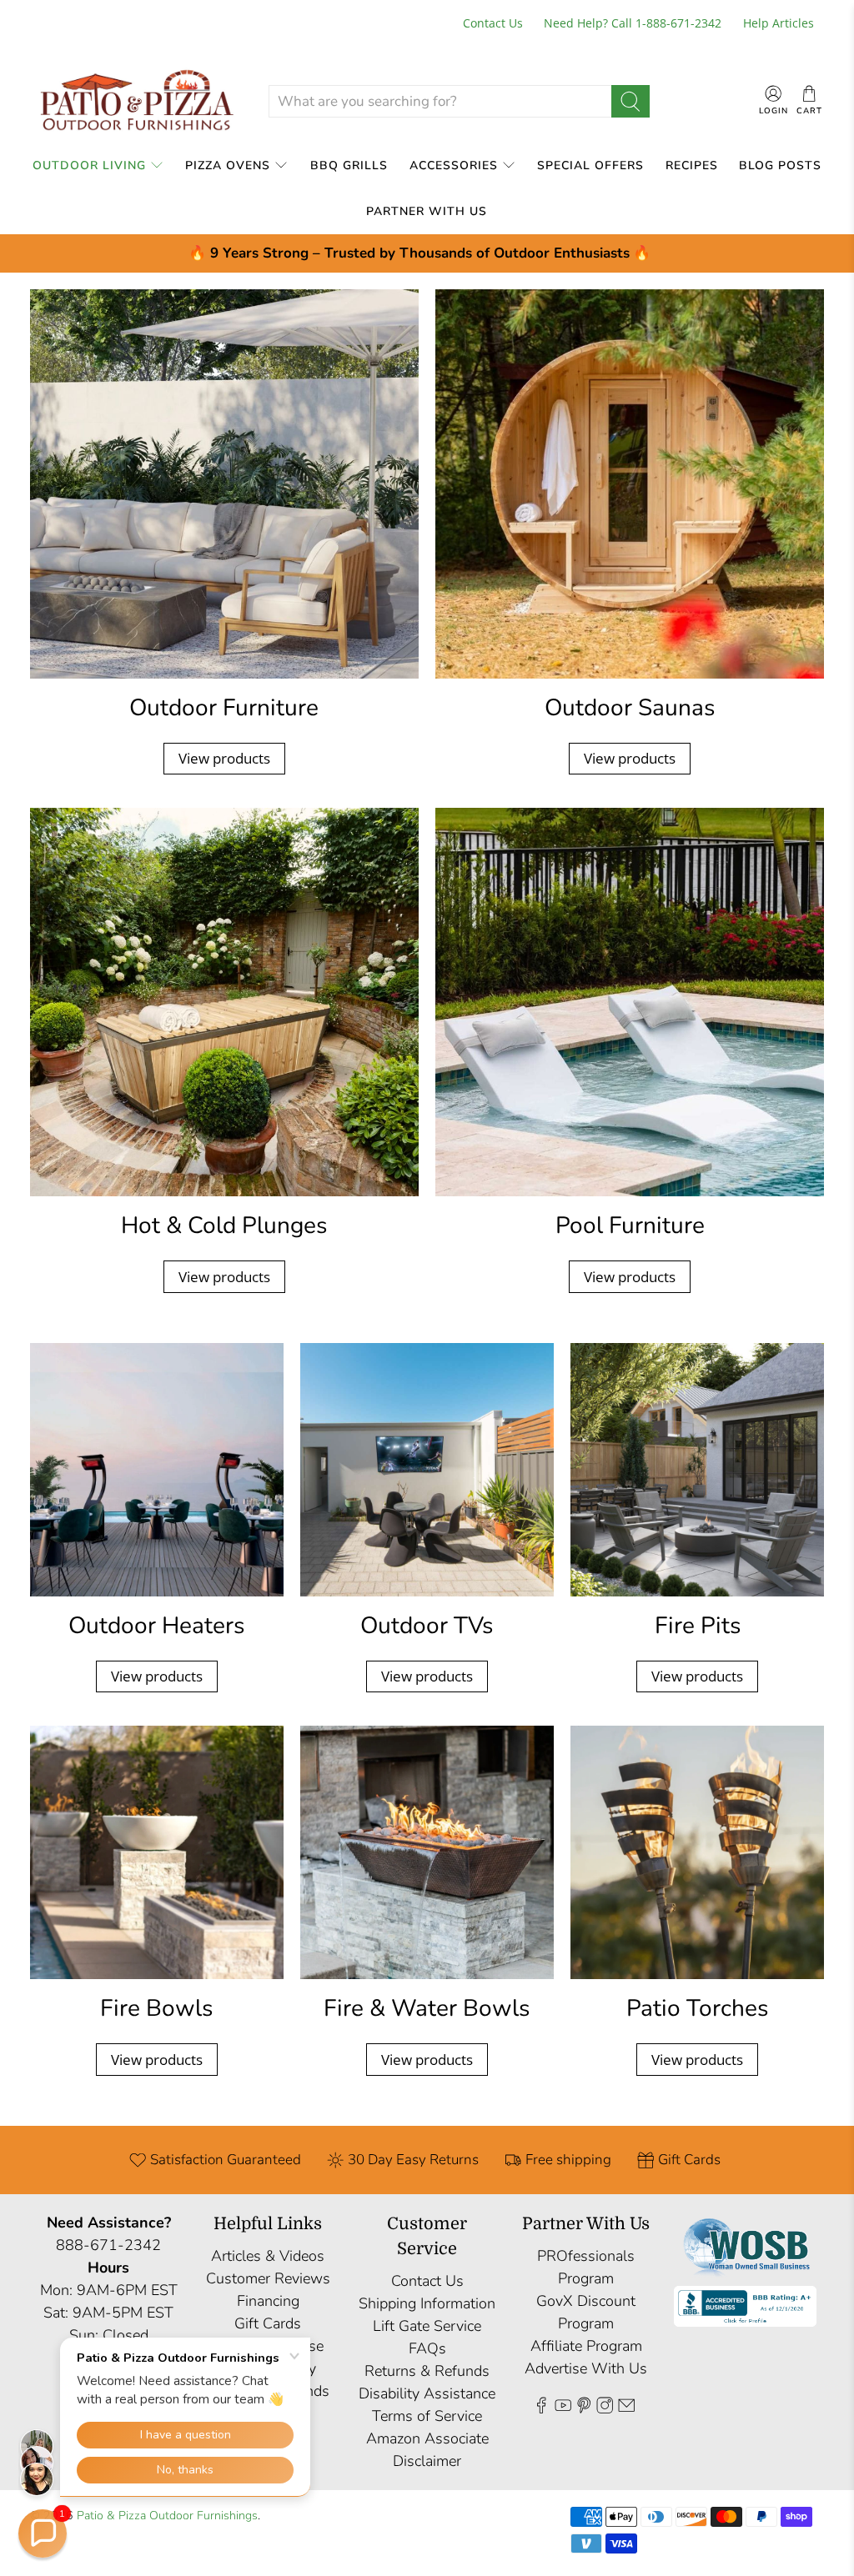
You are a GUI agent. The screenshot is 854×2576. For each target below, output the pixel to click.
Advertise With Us (586, 2368)
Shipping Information (427, 2303)
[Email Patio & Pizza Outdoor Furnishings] (626, 2408)
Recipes (692, 165)
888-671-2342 (108, 2245)
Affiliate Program (586, 2346)
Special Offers (590, 165)
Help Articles (779, 23)
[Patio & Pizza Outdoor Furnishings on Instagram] (605, 2408)
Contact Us (493, 23)
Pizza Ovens (228, 165)
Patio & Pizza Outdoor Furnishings (167, 2516)
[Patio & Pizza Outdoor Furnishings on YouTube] (563, 2408)
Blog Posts (780, 165)
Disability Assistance (427, 2393)
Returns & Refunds (427, 2371)
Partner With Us (427, 211)
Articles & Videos (268, 2256)
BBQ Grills (349, 165)
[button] (43, 2533)
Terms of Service (427, 2416)
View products (224, 758)
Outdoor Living (89, 165)
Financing (268, 2301)
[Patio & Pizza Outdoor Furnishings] (136, 101)
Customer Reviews (268, 2278)
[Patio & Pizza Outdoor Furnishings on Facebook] (541, 2408)
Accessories (454, 165)
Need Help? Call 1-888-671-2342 (633, 23)
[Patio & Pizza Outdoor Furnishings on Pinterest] (584, 2408)
